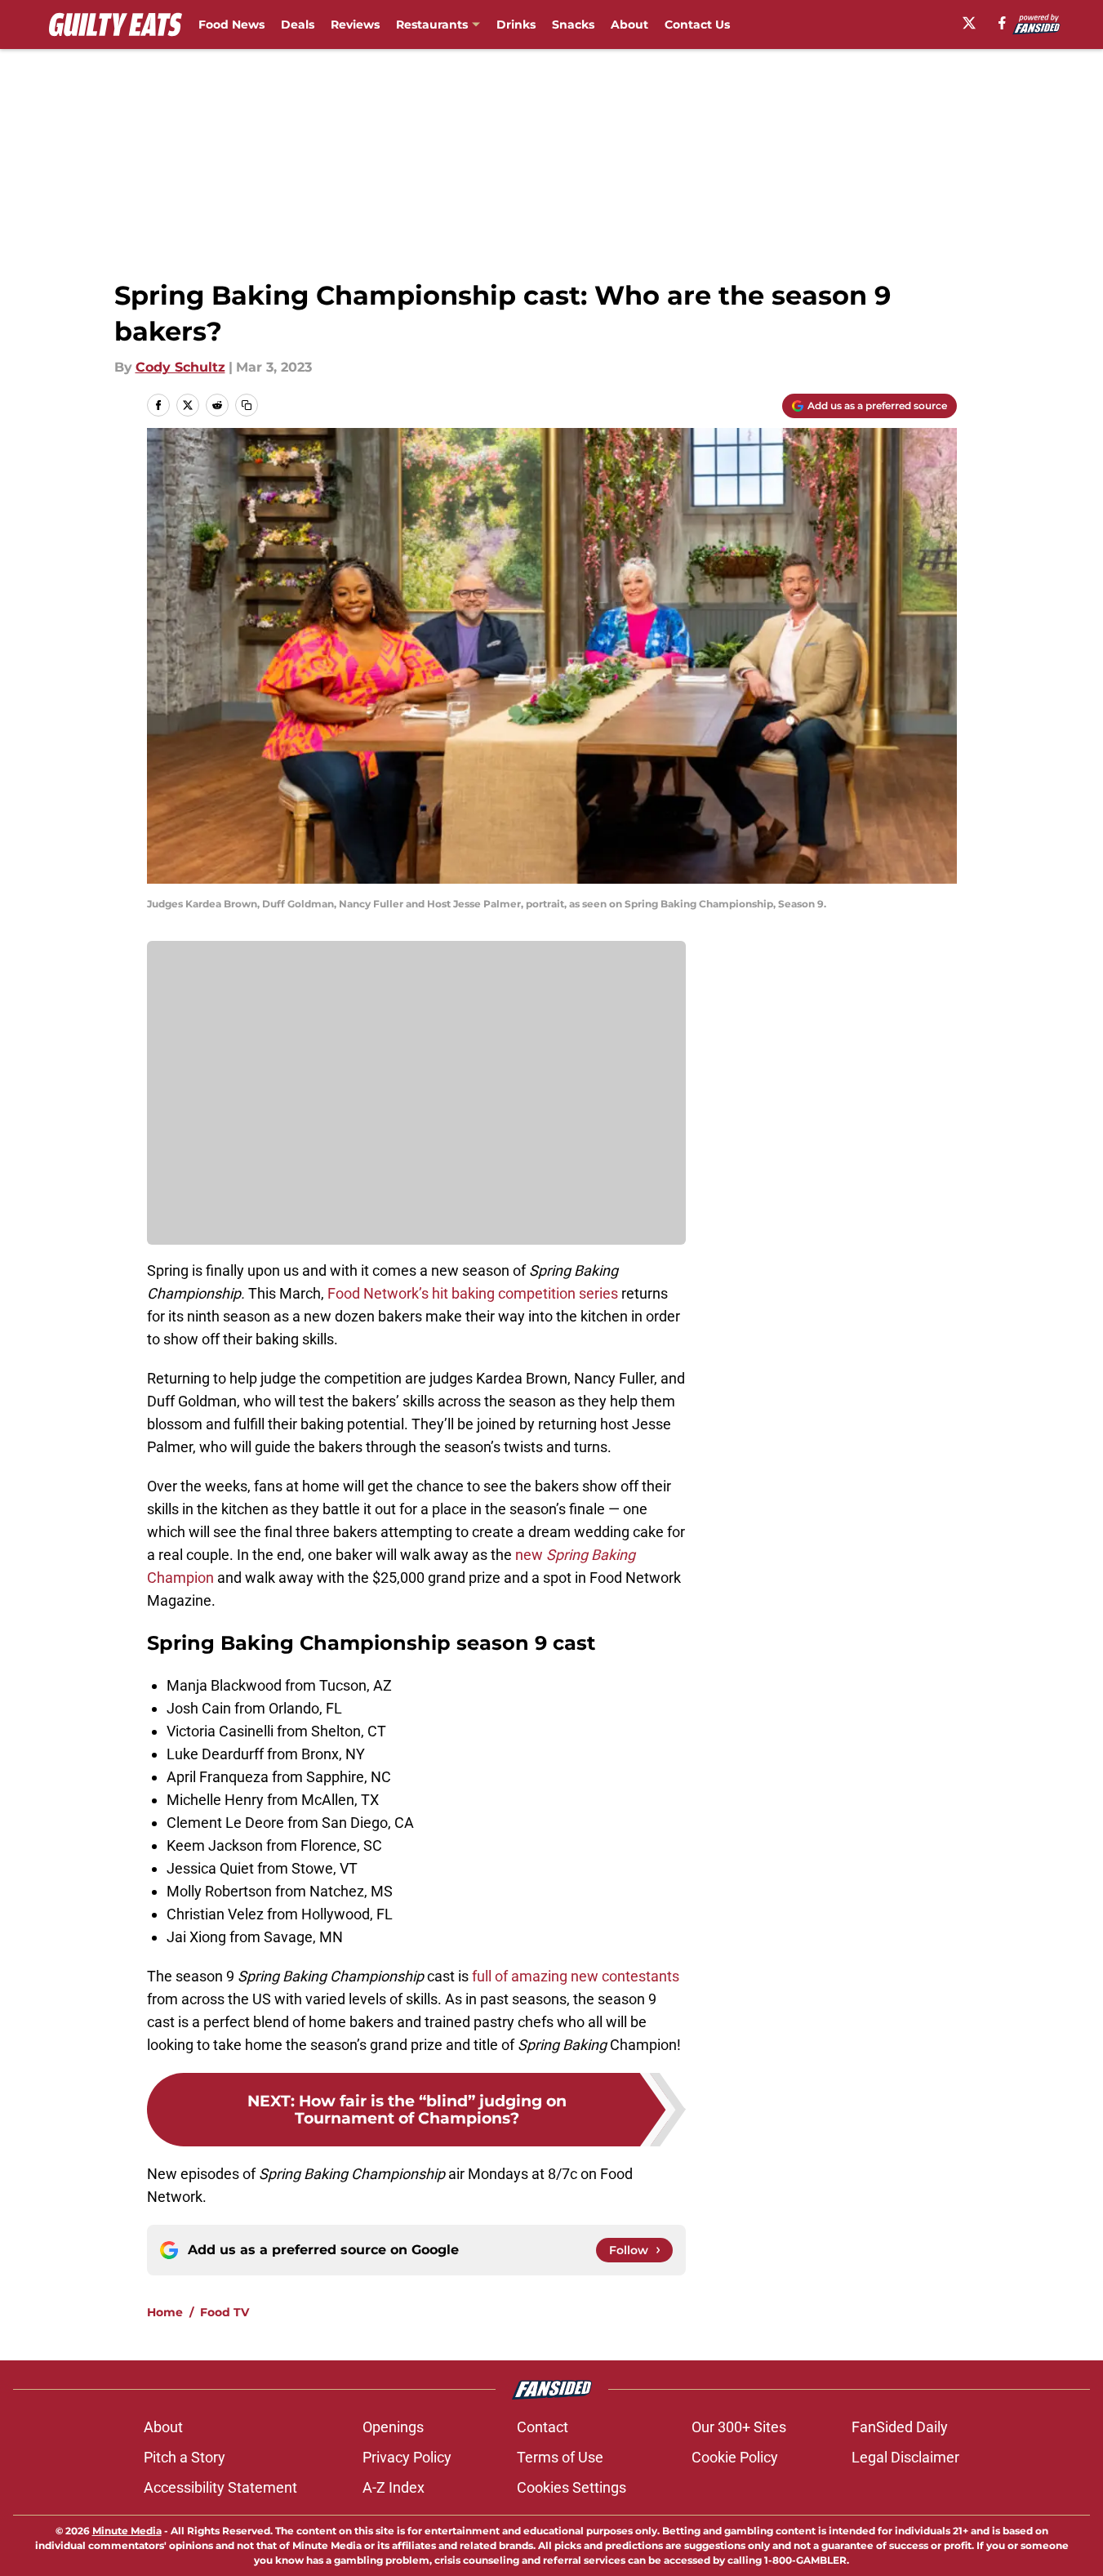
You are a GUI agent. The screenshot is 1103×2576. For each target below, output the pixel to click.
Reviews (355, 25)
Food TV (225, 2312)
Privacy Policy (407, 2457)
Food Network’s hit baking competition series (473, 1293)
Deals (298, 25)
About (629, 25)
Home (165, 2312)
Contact (543, 2427)
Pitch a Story (185, 2457)
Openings (393, 2427)
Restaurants (432, 25)
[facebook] (1002, 23)
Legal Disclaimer (905, 2457)
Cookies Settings (572, 2487)
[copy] (247, 405)
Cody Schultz (180, 367)
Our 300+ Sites (739, 2427)
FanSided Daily (900, 2427)
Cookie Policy (735, 2457)
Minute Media (127, 2531)
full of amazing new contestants (576, 1976)
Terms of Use (560, 2457)
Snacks (573, 25)
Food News (231, 25)
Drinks (516, 25)
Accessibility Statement (220, 2487)
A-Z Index (394, 2487)
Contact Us (697, 25)
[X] (969, 23)
